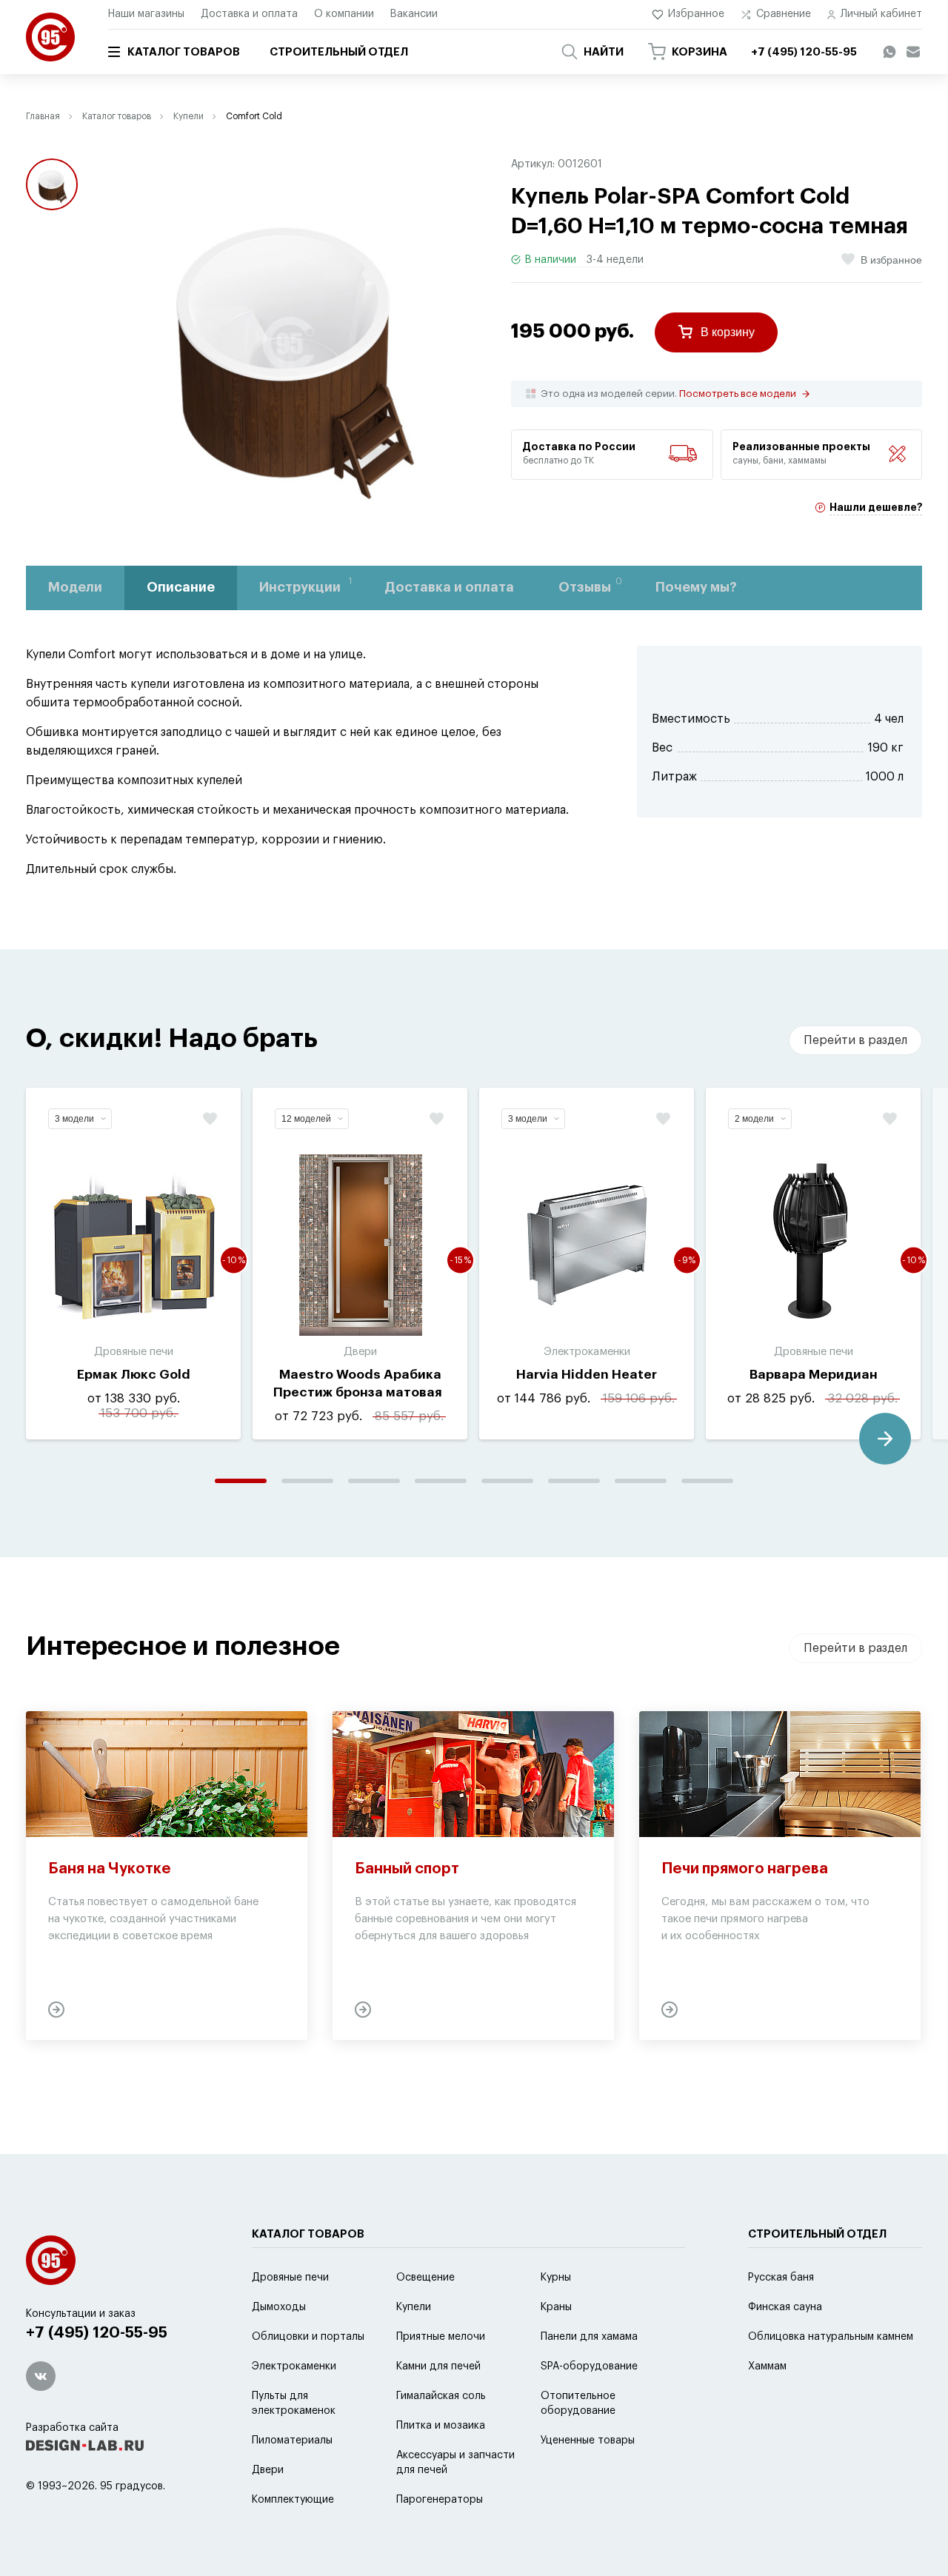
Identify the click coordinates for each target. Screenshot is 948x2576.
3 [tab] (374, 1481)
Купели (188, 116)
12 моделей (306, 1119)
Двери (268, 2470)
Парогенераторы (440, 2500)
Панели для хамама (589, 2337)
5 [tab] (507, 1481)
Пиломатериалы (292, 2440)
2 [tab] (307, 1481)
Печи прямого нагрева (745, 1869)
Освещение (425, 2278)
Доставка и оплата (249, 14)
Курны (556, 2278)
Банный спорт (407, 1869)
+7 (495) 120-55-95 (97, 2333)
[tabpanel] (133, 1264)
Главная (43, 116)
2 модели (754, 1119)
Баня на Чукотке (110, 1869)
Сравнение (784, 14)
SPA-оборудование (589, 2366)
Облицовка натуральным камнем (831, 2337)
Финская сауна (785, 2307)
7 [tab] (641, 1481)
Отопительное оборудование (578, 2403)
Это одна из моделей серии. (668, 394)
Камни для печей (438, 2366)
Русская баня (781, 2278)
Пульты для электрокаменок (294, 2403)
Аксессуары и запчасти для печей (455, 2463)
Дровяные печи (290, 2278)
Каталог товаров (184, 52)
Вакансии (414, 14)
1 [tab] (241, 1481)
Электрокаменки (294, 2366)
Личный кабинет (881, 14)
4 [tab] (441, 1481)
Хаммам (767, 2366)
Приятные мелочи (441, 2337)
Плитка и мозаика (441, 2426)
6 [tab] (574, 1481)
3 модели (74, 1119)
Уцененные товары (588, 2440)
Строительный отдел (339, 52)
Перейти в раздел (855, 1040)
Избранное (696, 14)
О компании (344, 14)
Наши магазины (146, 14)
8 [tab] (707, 1481)
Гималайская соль (441, 2396)
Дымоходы (279, 2307)
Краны (556, 2307)
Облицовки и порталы (308, 2337)
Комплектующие (293, 2500)
